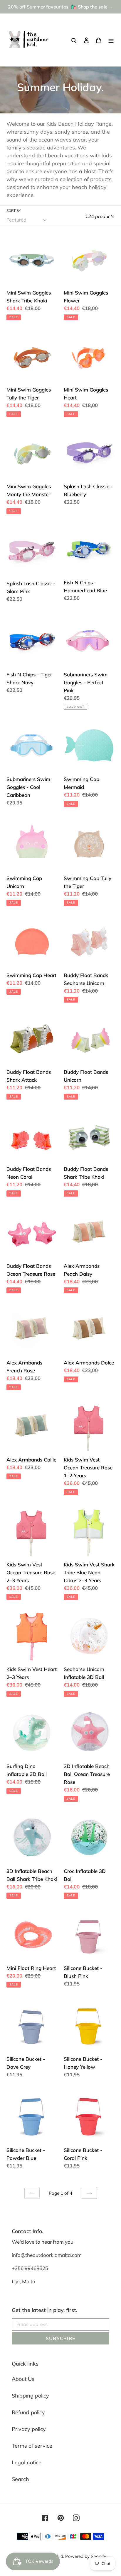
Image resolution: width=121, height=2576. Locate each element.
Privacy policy (29, 2429)
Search (20, 2479)
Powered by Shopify (86, 2556)
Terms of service (32, 2446)
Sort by (14, 211)
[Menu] (111, 40)
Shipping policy (30, 2396)
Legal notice (27, 2462)
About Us (23, 2379)
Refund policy (28, 2412)
